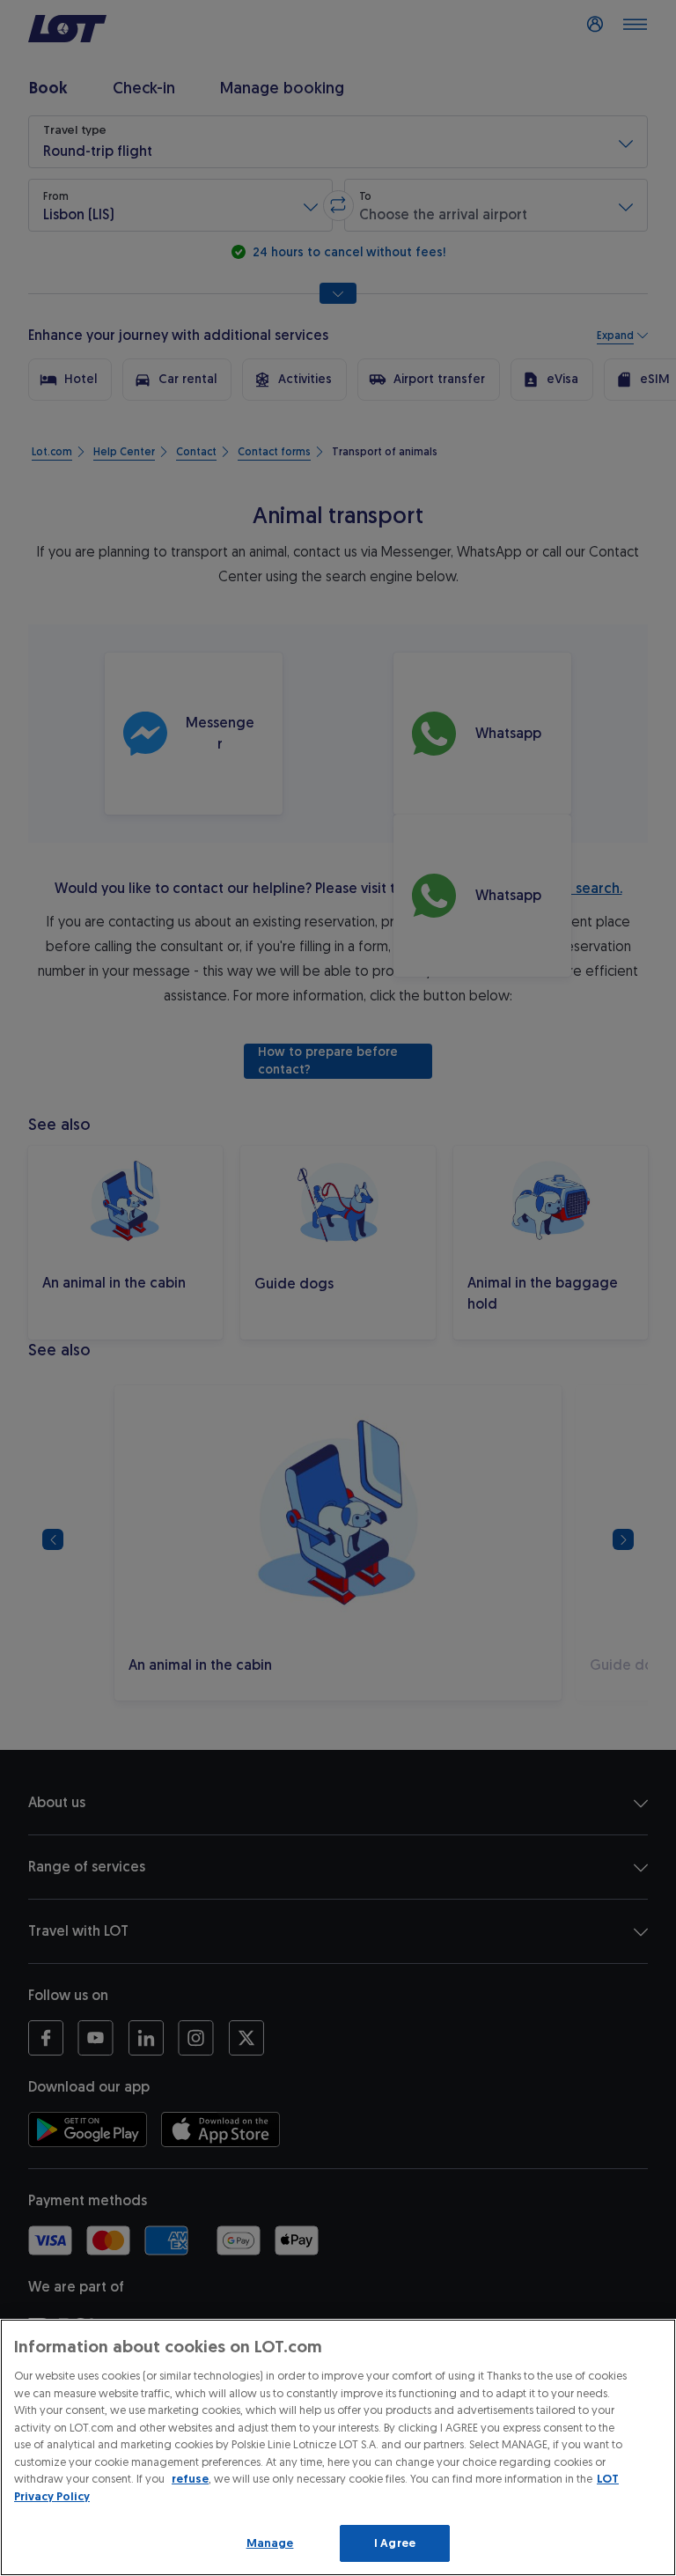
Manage (270, 2543)
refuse (190, 2479)
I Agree (395, 2543)
